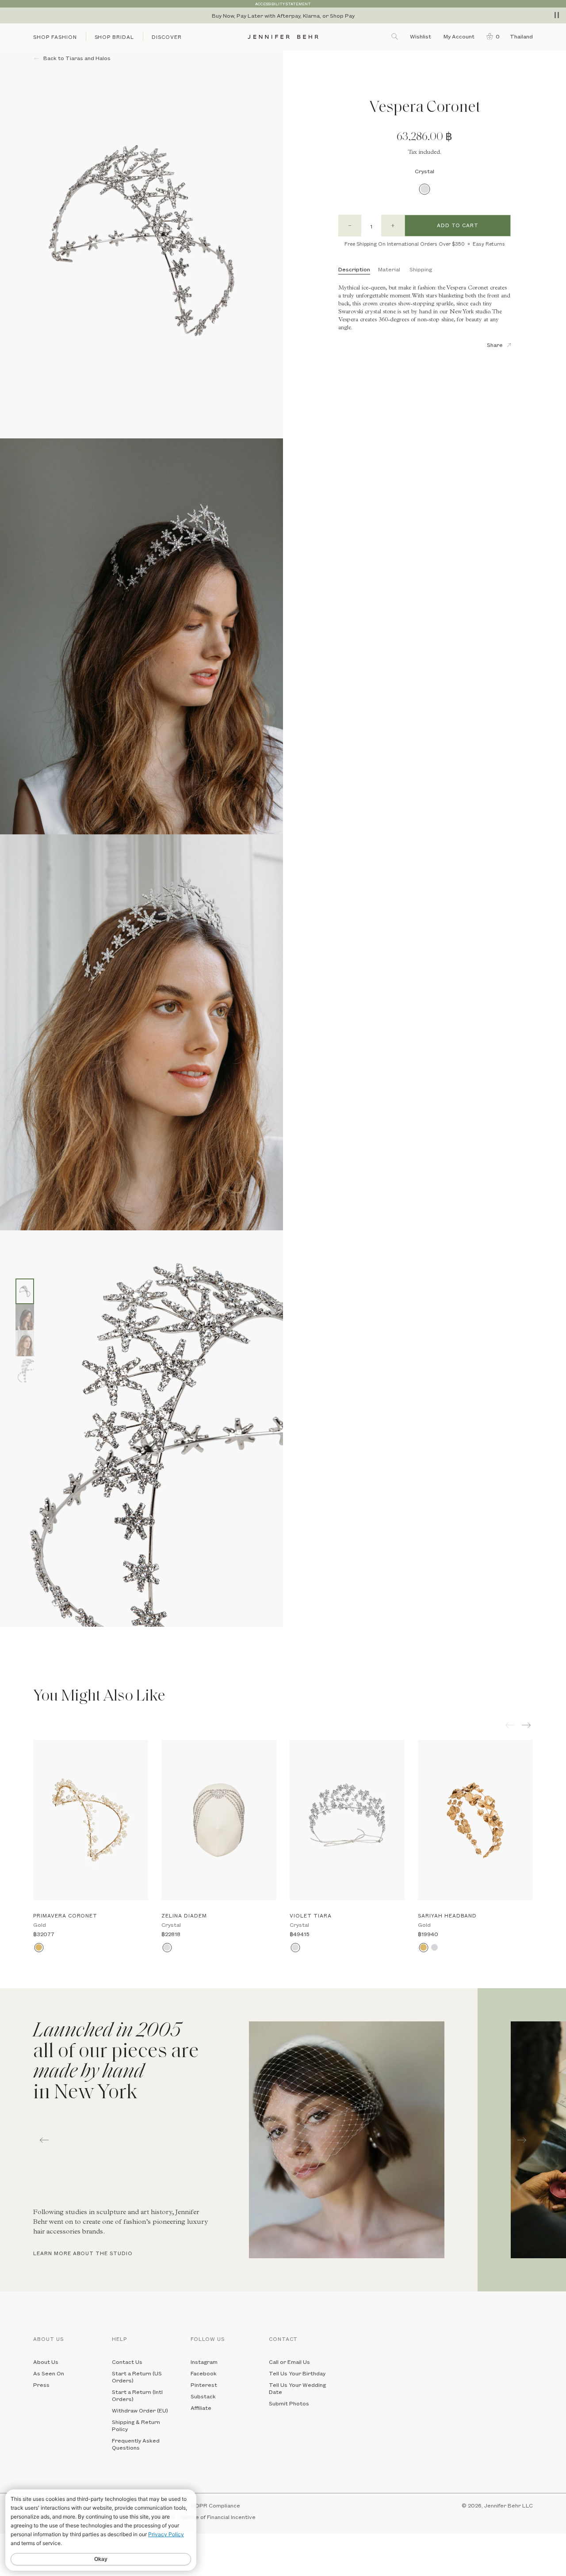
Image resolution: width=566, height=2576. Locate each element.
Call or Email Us (289, 2362)
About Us (46, 2362)
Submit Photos (289, 2403)
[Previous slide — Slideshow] (44, 2140)
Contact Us (127, 2362)
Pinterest (204, 2385)
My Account (460, 36)
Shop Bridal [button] (115, 37)
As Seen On (49, 2373)
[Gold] (39, 1947)
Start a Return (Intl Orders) (137, 2395)
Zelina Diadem (184, 1916)
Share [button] (495, 345)
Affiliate (201, 2408)
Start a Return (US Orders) (137, 2377)
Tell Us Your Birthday (297, 2373)
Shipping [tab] (421, 269)
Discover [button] (167, 37)
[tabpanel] (239, 2140)
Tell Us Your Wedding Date (297, 2388)
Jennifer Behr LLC (509, 2505)
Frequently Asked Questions (136, 2444)
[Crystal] (425, 189)
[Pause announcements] (557, 15)
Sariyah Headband (447, 1916)
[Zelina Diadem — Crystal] (219, 1820)
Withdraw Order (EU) (140, 2410)
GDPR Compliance (216, 2505)
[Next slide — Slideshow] (522, 2140)
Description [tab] (354, 269)
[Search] (395, 36)
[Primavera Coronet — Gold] (91, 1820)
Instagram (204, 2362)
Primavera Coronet (65, 1916)
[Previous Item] (510, 1725)
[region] (283, 15)
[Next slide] (7, 1647)
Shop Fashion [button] (55, 37)
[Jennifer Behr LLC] (283, 37)
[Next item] (527, 1725)
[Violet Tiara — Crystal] (347, 1820)
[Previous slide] (7, 1633)
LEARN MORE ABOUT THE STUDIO (83, 2253)
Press (41, 2385)
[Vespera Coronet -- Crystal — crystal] (25, 1291)
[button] (491, 36)
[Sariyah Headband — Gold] (475, 1820)
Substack (203, 2396)
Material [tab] (389, 269)
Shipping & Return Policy (136, 2425)
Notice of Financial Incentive (218, 2517)
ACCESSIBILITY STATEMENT (283, 4)
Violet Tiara (311, 1916)
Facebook (204, 2373)
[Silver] (434, 1947)
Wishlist (421, 36)
